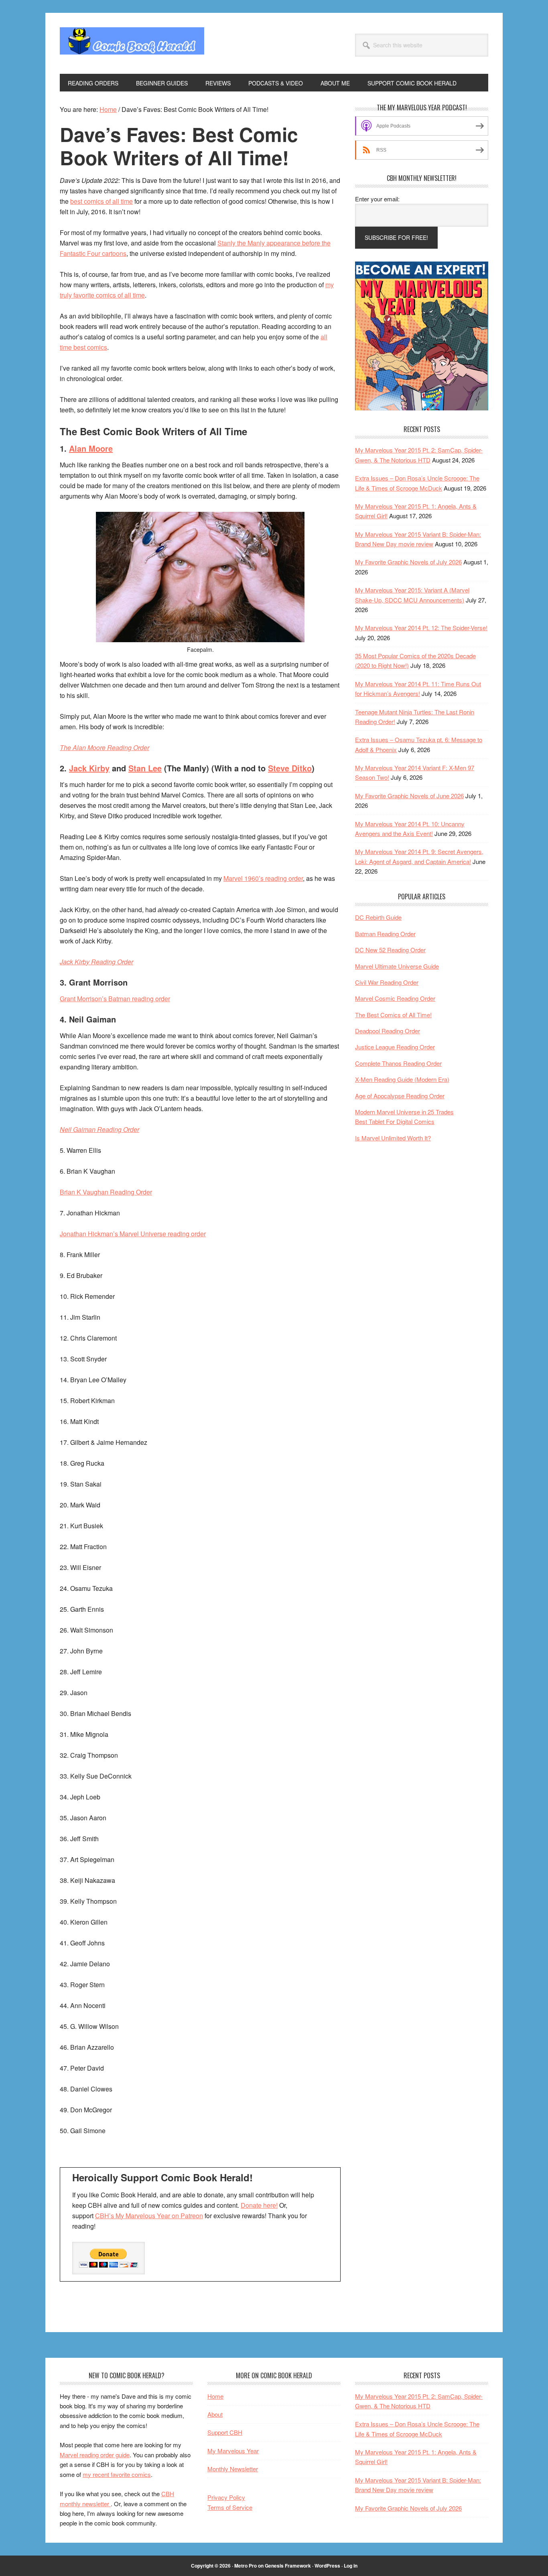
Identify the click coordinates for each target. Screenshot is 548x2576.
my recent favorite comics (117, 2474)
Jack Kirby (89, 768)
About (215, 2414)
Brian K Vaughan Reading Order (106, 1192)
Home (215, 2396)
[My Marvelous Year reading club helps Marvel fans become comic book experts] (422, 408)
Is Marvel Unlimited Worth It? (393, 1138)
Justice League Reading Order (395, 1047)
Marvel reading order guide (95, 2455)
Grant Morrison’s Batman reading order (115, 999)
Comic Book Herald (132, 43)
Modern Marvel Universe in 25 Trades (404, 1112)
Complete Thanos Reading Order (398, 1063)
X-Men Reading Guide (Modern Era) (402, 1079)
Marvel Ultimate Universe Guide (397, 966)
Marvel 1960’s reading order (263, 878)
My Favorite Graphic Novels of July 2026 (408, 562)
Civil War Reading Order (387, 982)
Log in (351, 2566)
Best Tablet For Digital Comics (395, 1121)
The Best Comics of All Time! (393, 1015)
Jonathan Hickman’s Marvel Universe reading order (133, 1234)
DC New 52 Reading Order (390, 950)
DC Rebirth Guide (378, 917)
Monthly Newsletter (233, 2469)
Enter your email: (377, 199)
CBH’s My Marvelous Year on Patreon (149, 2216)
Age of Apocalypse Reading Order (400, 1096)
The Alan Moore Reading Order (105, 747)
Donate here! (259, 2205)
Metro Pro (246, 2566)
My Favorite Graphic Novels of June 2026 (409, 796)
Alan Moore (91, 448)
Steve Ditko (290, 768)
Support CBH (225, 2432)
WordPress (327, 2566)
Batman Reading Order (385, 934)
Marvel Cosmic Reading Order (395, 998)
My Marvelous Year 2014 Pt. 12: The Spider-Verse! (421, 628)
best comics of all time (101, 201)
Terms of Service (230, 2507)
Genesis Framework (288, 2566)
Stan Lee (145, 768)
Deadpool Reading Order (388, 1031)
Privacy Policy (226, 2497)
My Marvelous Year (233, 2451)
